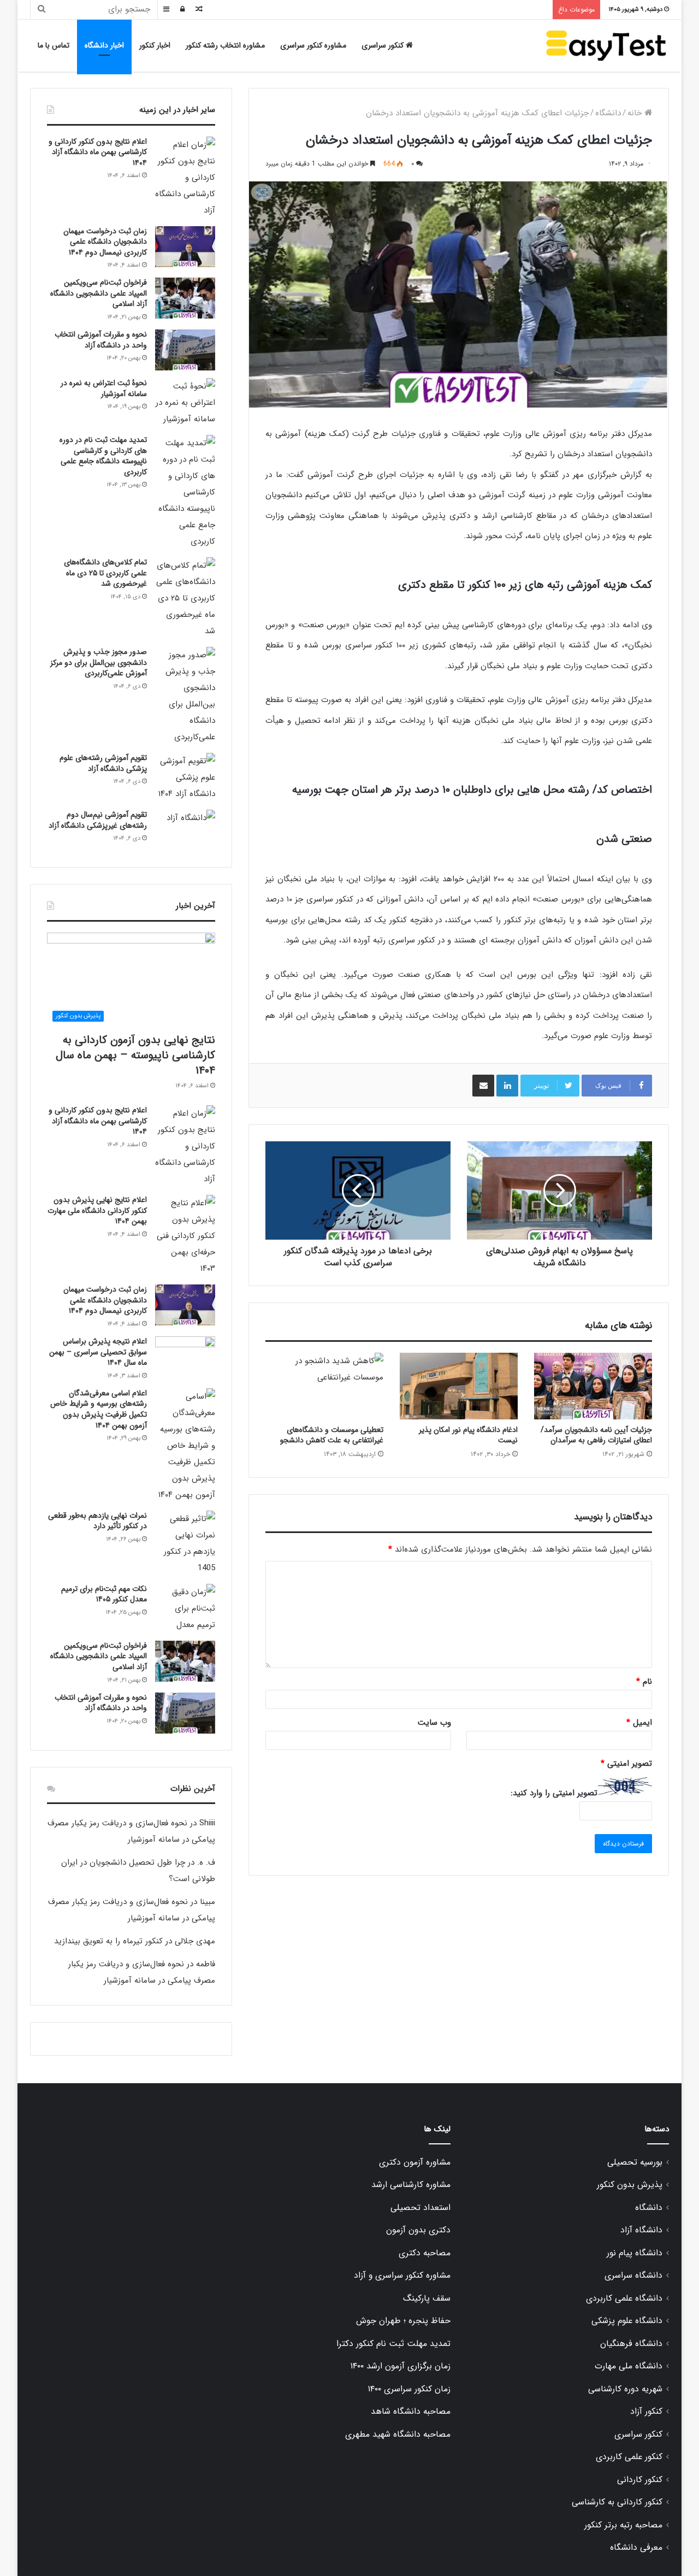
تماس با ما (54, 45)
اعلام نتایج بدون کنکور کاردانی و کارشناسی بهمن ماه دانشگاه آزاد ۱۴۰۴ (98, 152)
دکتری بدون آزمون (418, 2230)
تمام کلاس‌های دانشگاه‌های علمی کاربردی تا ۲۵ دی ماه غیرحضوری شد (105, 573)
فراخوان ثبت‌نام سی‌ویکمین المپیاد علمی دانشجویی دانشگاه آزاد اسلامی (99, 293)
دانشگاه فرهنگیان (631, 2344)
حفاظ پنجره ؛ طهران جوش (403, 2321)
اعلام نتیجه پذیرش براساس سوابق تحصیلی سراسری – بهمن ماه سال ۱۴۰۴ (98, 1352)
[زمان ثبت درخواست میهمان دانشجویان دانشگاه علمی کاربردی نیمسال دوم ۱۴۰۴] (185, 247)
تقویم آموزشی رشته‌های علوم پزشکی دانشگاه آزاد (103, 763)
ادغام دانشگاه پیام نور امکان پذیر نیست (468, 1435)
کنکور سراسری (384, 45)
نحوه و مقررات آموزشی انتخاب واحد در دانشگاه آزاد (101, 340)
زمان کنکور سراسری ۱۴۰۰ (409, 2389)
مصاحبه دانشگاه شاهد (411, 2412)
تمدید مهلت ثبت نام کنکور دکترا (393, 2344)
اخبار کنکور (155, 45)
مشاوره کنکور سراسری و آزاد (402, 2276)
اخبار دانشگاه (104, 45)
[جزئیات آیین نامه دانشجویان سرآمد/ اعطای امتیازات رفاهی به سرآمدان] (593, 1386)
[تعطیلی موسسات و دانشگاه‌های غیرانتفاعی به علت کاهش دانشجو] (324, 1386)
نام (644, 1682)
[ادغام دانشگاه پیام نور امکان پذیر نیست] (459, 1386)
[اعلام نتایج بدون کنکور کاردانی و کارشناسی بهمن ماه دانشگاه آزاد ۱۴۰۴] (185, 178)
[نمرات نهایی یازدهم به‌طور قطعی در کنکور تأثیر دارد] (185, 1543)
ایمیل (639, 1723)
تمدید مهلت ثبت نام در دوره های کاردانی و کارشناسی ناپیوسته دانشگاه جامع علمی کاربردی (103, 456)
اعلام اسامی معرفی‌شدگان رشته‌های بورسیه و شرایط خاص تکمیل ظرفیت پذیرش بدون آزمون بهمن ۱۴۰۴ (99, 1409)
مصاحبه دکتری (425, 2253)
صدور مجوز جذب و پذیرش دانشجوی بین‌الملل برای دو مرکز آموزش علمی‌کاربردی (99, 662)
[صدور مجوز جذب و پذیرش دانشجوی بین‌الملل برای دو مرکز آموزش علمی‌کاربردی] (185, 696)
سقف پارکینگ (427, 2298)
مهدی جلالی (195, 1941)
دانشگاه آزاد (641, 2230)
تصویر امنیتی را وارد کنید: (554, 1793)
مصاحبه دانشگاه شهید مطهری (398, 2434)
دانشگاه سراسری (633, 2276)
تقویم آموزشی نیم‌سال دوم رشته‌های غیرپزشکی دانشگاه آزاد (98, 820)
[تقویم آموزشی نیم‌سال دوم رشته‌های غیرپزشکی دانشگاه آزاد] (185, 830)
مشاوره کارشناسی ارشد (411, 2185)
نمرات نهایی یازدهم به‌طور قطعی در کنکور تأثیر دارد (97, 1521)
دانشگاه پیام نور (635, 2253)
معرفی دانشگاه (636, 2548)
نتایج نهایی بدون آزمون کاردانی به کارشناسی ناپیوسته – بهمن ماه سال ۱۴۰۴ (135, 1055)
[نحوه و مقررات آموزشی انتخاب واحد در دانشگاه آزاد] (185, 350)
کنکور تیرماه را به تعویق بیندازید (108, 1941)
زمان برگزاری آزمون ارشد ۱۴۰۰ (400, 2366)
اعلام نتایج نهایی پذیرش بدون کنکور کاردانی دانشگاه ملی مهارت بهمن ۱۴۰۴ (97, 1210)
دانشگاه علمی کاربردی (624, 2298)
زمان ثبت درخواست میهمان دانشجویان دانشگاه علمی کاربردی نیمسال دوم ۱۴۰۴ (105, 242)
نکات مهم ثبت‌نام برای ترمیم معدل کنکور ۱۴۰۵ (104, 1594)
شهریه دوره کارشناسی (625, 2389)
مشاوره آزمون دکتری (415, 2162)
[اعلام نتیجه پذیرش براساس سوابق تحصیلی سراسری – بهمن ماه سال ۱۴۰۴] (185, 1357)
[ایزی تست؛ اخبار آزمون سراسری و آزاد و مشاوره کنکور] (606, 46)
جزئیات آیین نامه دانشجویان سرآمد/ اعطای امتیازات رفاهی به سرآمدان (596, 1435)
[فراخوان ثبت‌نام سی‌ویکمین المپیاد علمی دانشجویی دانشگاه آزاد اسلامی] (185, 298)
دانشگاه (608, 113)
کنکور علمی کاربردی (629, 2457)
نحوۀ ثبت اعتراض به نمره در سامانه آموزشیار (104, 388)
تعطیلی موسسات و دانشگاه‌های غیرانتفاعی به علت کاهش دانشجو (332, 1435)
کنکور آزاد (646, 2412)
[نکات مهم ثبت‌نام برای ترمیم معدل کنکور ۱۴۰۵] (185, 1608)
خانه (636, 113)
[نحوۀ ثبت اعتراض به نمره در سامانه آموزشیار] (185, 403)
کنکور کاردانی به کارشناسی (617, 2502)
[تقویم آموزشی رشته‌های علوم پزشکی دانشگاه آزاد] (185, 777)
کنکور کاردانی (640, 2480)
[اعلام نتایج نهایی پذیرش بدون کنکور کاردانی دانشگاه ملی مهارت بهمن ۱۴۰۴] (185, 1236)
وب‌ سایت (434, 1723)
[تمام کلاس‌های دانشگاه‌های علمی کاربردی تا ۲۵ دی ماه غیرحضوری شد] (185, 598)
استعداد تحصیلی (420, 2208)
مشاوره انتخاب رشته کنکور (225, 45)
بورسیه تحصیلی (635, 2162)
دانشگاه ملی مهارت (629, 2366)
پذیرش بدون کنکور (630, 2185)
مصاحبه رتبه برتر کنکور (623, 2525)
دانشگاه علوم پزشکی (627, 2321)
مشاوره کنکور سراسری (313, 45)
